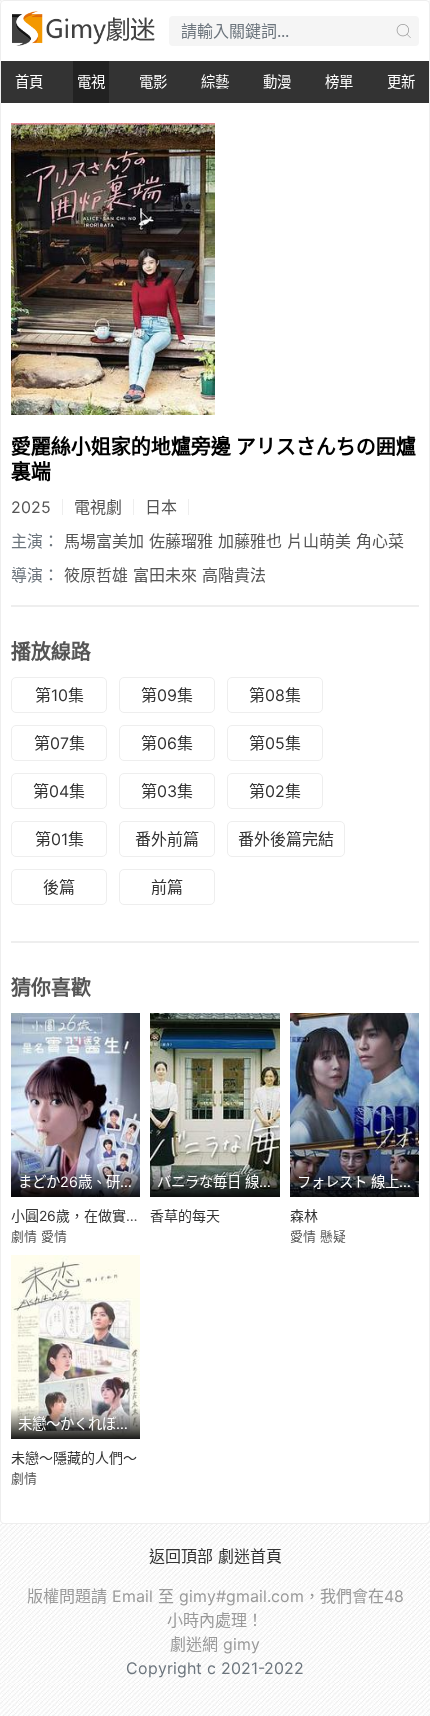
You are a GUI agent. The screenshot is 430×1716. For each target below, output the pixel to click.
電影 (153, 81)
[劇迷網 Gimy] (85, 28)
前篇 (167, 887)
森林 (304, 1215)
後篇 (59, 887)
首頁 (29, 81)
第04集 (59, 791)
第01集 (59, 839)
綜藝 (215, 81)
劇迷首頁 (250, 1556)
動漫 (277, 81)
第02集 (275, 791)
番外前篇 (167, 839)
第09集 (167, 695)
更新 (401, 81)
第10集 (59, 695)
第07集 (59, 743)
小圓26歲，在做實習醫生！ (96, 1215)
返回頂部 (181, 1556)
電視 (91, 81)
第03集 (167, 791)
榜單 (339, 81)
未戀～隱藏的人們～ (74, 1457)
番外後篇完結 (286, 839)
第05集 (275, 743)
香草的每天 (185, 1215)
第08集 (275, 695)
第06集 (167, 743)
